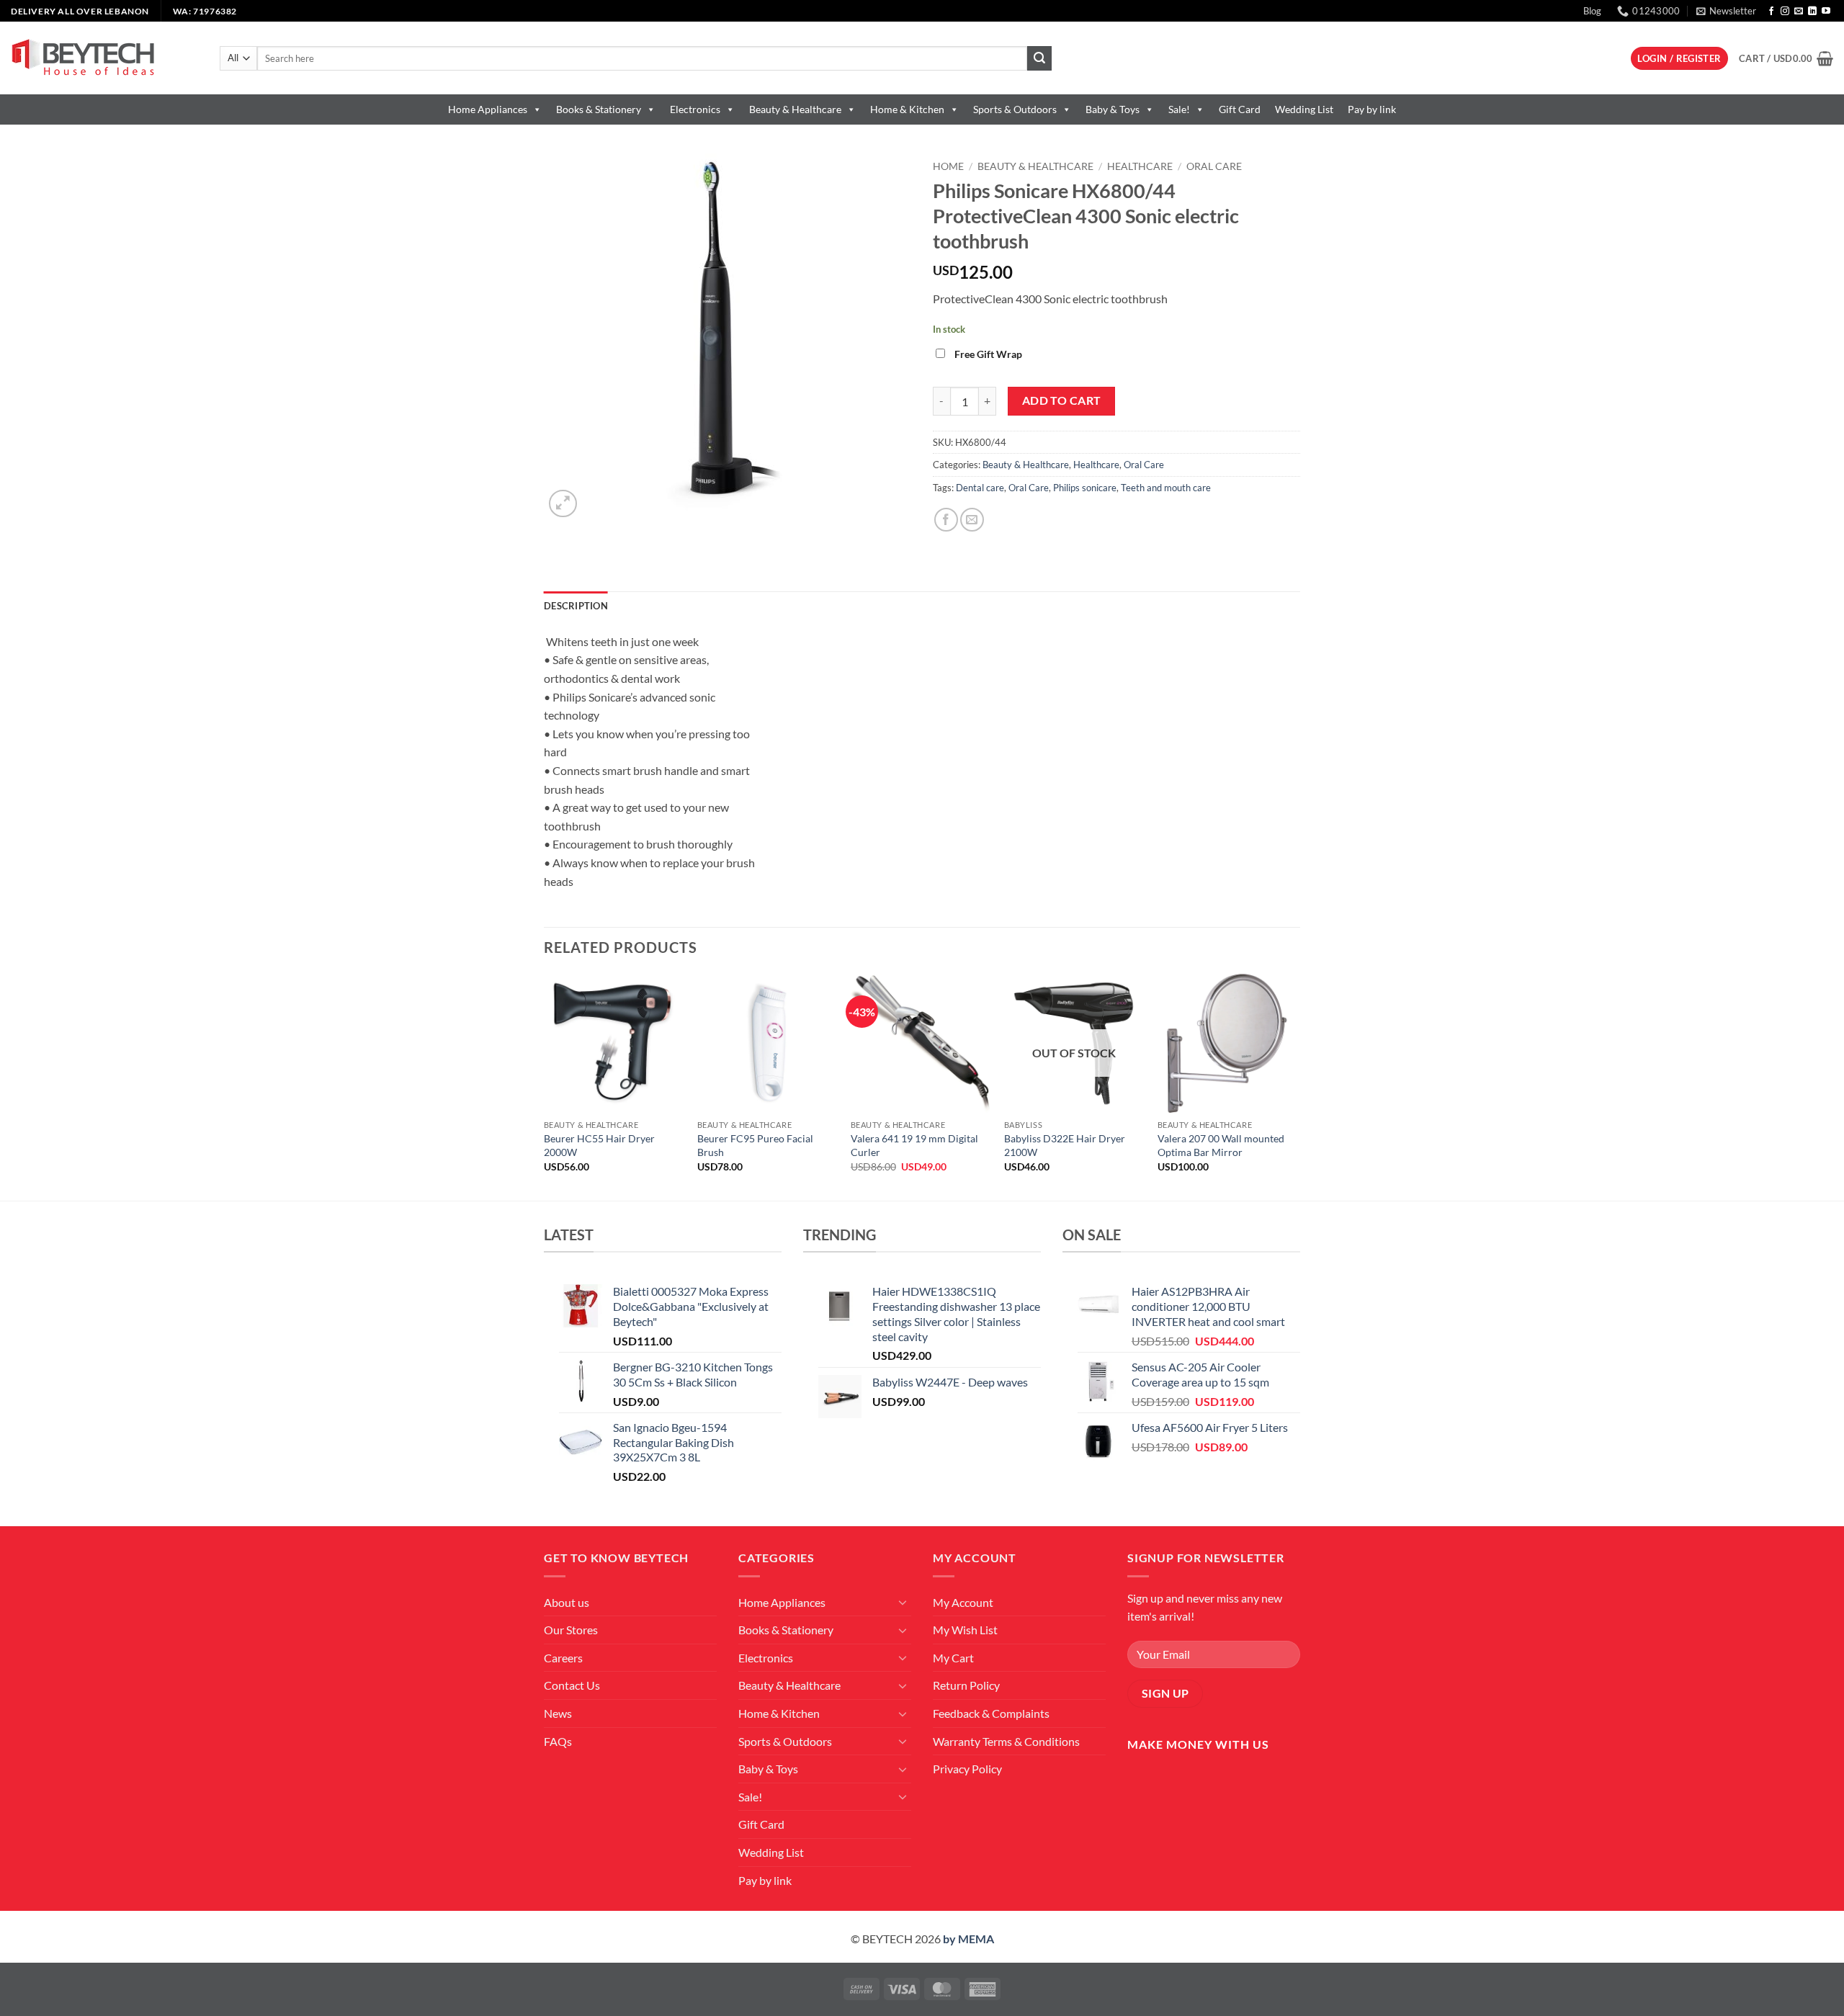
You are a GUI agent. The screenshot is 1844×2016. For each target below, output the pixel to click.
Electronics (695, 109)
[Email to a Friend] (972, 520)
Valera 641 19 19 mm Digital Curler (914, 1145)
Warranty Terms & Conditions (1006, 1741)
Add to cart (1062, 400)
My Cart (953, 1658)
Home (948, 166)
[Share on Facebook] (946, 520)
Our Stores (571, 1630)
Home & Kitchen (907, 109)
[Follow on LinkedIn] (1812, 12)
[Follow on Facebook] (1771, 12)
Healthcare (1140, 166)
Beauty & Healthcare (795, 109)
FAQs (558, 1741)
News (558, 1713)
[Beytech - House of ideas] (104, 58)
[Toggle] (903, 1602)
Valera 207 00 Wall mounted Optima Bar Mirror (1221, 1145)
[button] (1726, 11)
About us (567, 1602)
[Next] (1296, 1086)
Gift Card (1240, 109)
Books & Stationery (599, 109)
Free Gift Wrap (988, 354)
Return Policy (966, 1685)
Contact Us (572, 1685)
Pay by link (1372, 109)
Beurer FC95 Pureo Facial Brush (755, 1145)
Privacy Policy (967, 1769)
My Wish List (965, 1630)
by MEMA (968, 1939)
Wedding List (1304, 109)
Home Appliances (488, 109)
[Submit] (1039, 58)
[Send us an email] (1799, 12)
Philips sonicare (1085, 488)
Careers (563, 1658)
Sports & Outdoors (1015, 109)
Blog (1592, 11)
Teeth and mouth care (1166, 488)
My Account (963, 1602)
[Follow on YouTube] (1826, 12)
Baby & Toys (1113, 109)
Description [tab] (576, 606)
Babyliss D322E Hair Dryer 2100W (1065, 1145)
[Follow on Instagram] (1785, 12)
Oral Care (1214, 166)
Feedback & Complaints (991, 1713)
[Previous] (545, 1086)
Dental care (980, 488)
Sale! (1179, 109)
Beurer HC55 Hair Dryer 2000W (599, 1145)
